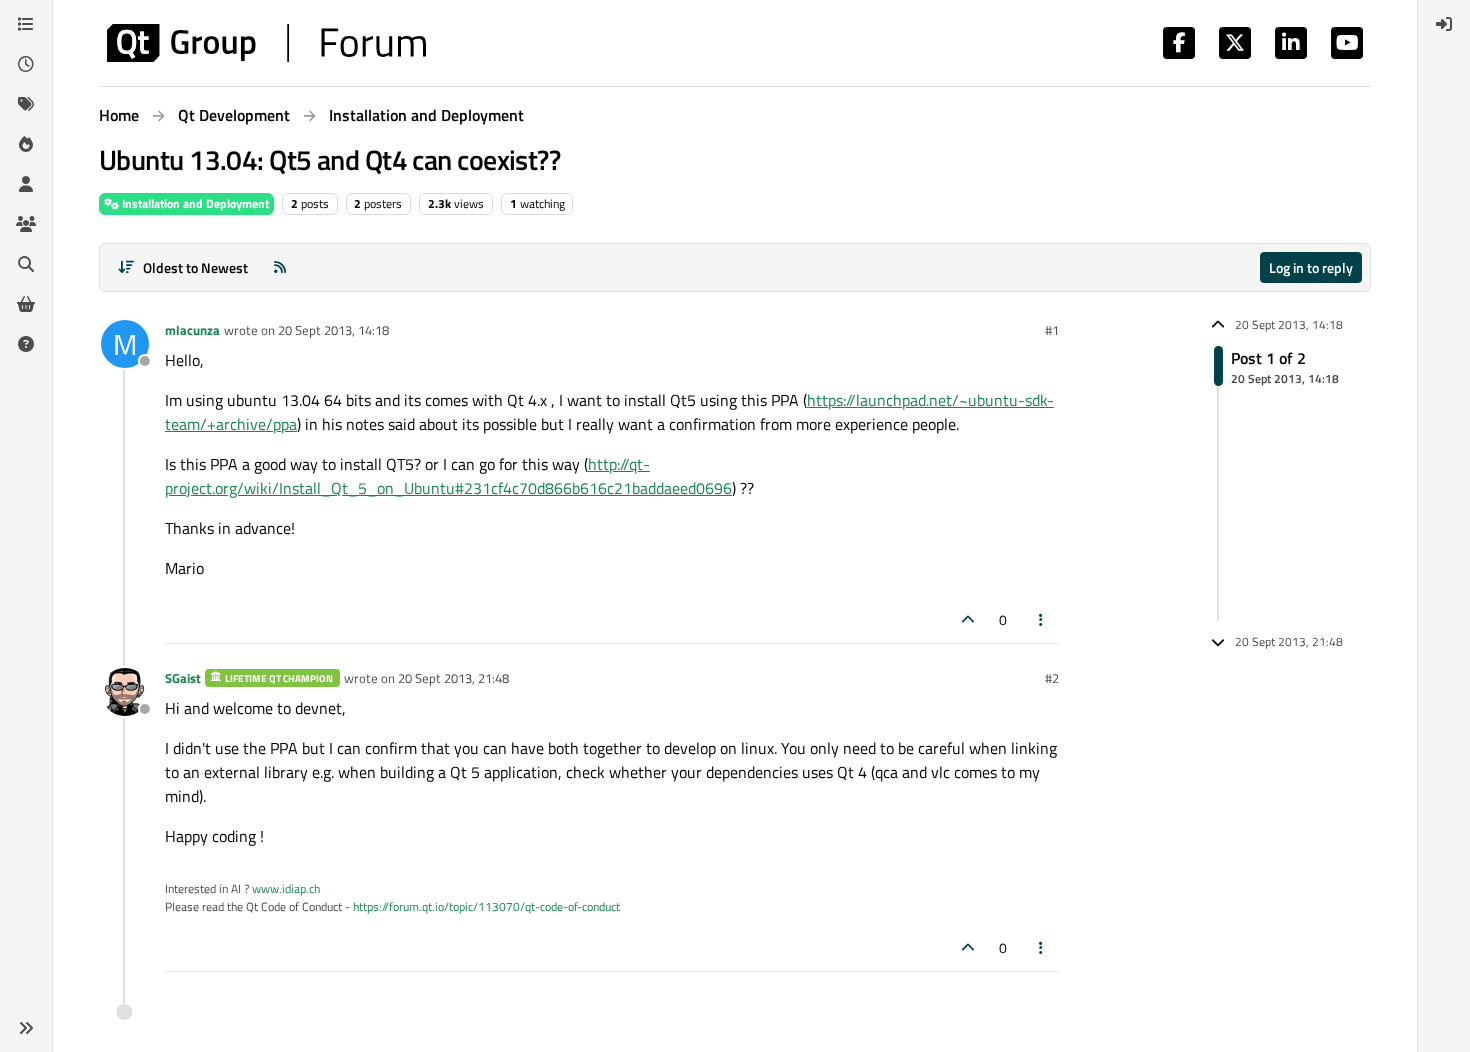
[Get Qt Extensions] (26, 304)
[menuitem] (1444, 24)
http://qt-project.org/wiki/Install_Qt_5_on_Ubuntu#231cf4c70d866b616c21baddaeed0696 (448, 476)
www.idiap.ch (286, 888)
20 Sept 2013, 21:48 (453, 678)
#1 (1052, 330)
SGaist (183, 678)
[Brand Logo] (266, 43)
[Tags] (26, 104)
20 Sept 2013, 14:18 (333, 330)
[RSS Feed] (280, 267)
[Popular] (26, 144)
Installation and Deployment (194, 203)
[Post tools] (1042, 619)
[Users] (26, 184)
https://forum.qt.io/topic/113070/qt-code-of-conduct (486, 906)
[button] (26, 1028)
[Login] (1444, 24)
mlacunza (192, 330)
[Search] (26, 264)
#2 (1052, 678)
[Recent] (26, 64)
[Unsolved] (26, 344)
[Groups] (26, 224)
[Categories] (26, 24)
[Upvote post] (968, 619)
